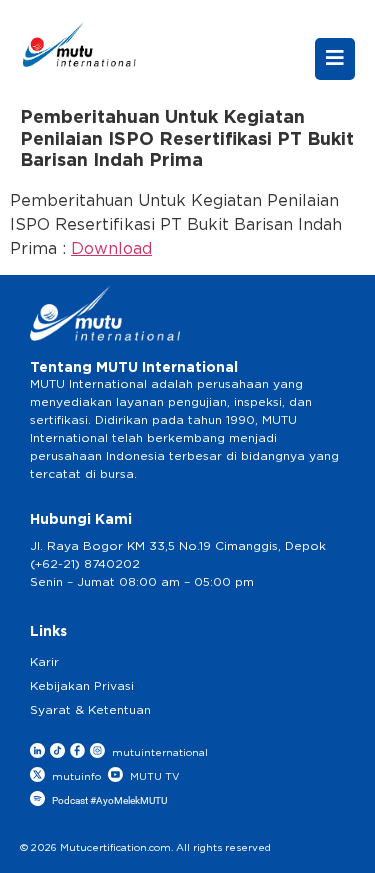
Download (111, 249)
